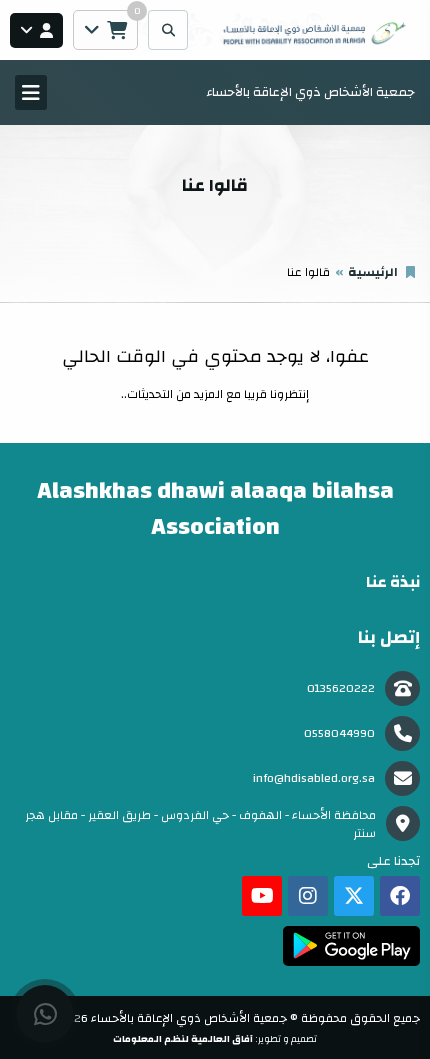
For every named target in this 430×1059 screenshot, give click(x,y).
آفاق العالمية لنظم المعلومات (183, 1039)
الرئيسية (373, 272)
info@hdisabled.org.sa (314, 778)
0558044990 (339, 733)
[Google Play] (351, 946)
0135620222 (341, 688)
